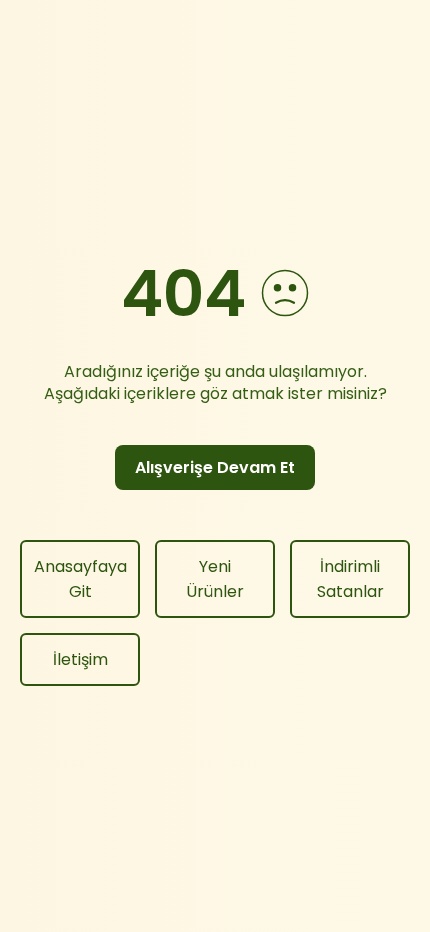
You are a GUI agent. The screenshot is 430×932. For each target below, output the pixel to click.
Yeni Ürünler (215, 579)
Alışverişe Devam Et (215, 467)
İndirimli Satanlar (350, 579)
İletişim (80, 659)
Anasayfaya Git (80, 579)
